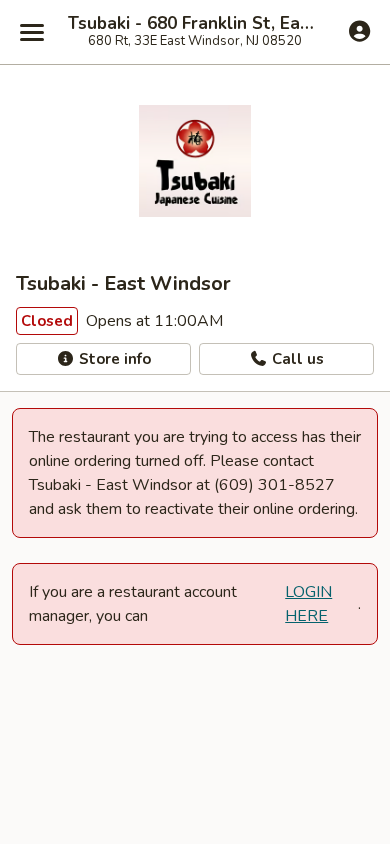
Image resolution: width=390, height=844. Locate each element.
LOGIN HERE (308, 604)
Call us (296, 359)
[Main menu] (32, 32)
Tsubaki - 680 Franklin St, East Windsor (195, 24)
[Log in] (359, 31)
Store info (113, 359)
